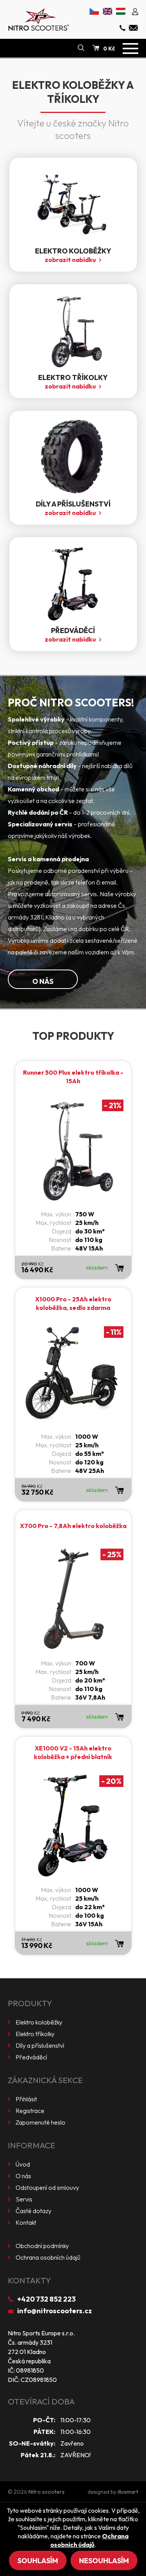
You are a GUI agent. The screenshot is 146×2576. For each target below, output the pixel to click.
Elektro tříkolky (35, 2034)
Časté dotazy (33, 2211)
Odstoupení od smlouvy (47, 2187)
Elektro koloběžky (39, 2022)
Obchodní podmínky (42, 2246)
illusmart (128, 2492)
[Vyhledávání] (81, 48)
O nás (43, 981)
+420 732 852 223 (46, 2299)
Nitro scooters (47, 2492)
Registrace (30, 2111)
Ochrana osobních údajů (48, 2257)
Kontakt (26, 2222)
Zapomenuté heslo (40, 2122)
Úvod (23, 2164)
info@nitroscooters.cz (55, 2311)
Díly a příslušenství (40, 2045)
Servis (24, 2199)
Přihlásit (26, 2099)
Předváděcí (31, 2057)
